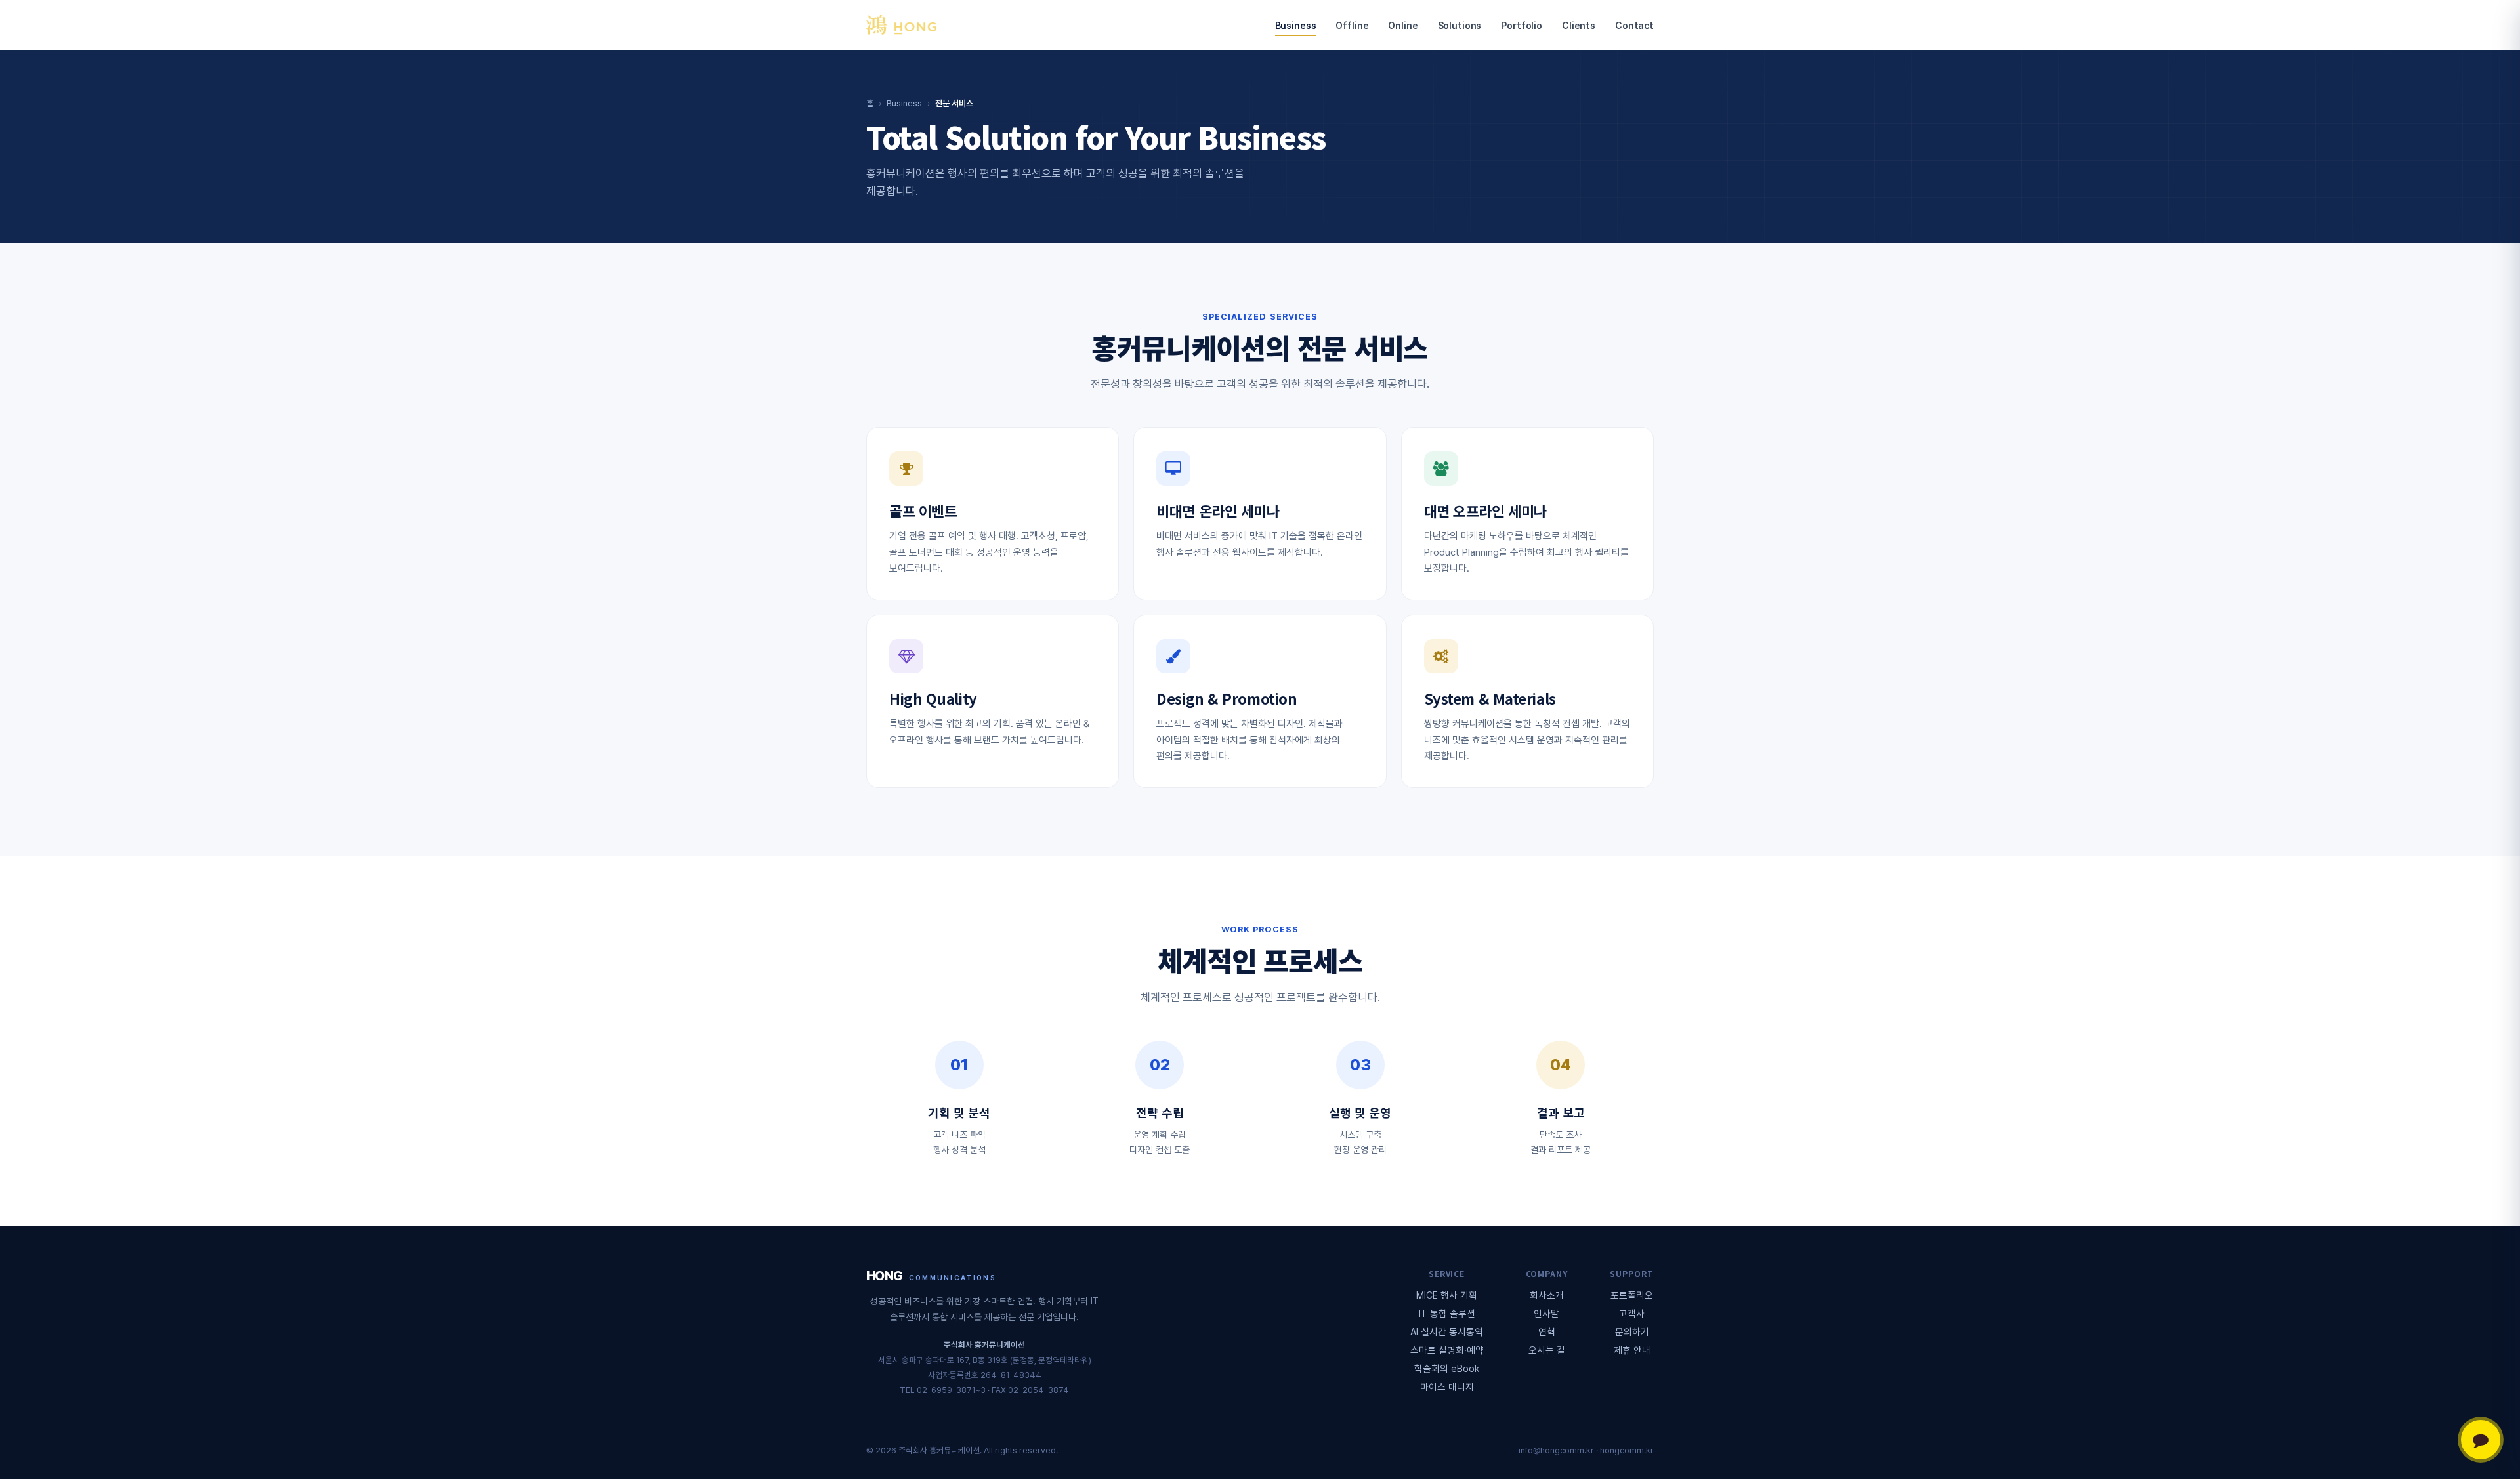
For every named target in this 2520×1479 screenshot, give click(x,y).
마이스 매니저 (1447, 1387)
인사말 (1546, 1313)
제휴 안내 (1632, 1350)
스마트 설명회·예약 (1447, 1350)
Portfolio (1522, 25)
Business (1296, 25)
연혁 (1547, 1332)
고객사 (1632, 1313)
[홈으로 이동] (901, 25)
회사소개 (1547, 1295)
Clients (1579, 25)
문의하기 (1632, 1332)
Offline (1352, 25)
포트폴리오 (1632, 1295)
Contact (1634, 25)
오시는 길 (1547, 1350)
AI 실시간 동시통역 (1447, 1332)
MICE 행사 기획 (1447, 1295)
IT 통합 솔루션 (1447, 1313)
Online (1403, 25)
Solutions (1460, 25)
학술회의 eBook (1447, 1368)
